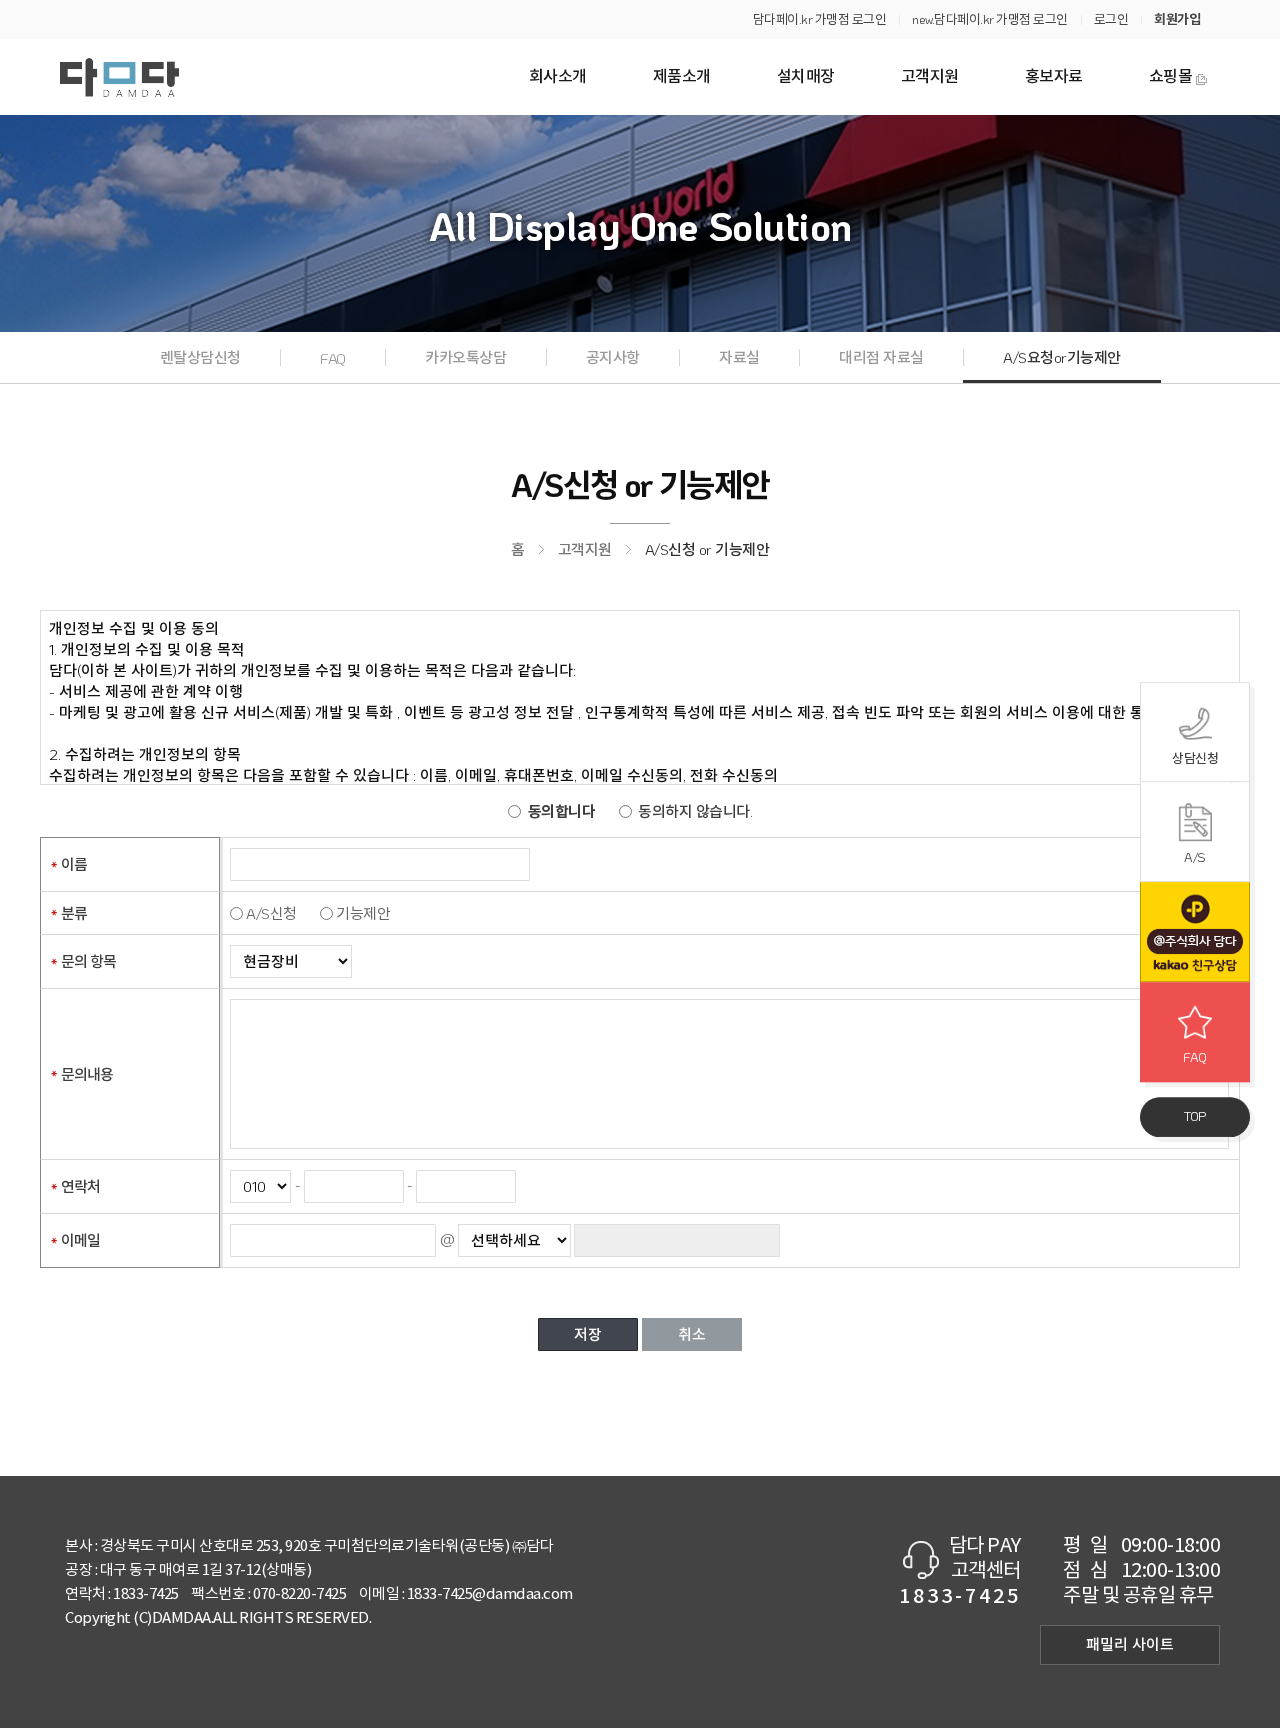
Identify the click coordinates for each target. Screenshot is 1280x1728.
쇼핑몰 (1171, 77)
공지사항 (613, 357)
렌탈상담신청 (200, 357)
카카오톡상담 (465, 357)
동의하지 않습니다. (695, 811)
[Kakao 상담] (1195, 931)
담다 (119, 77)
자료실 (739, 357)
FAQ (333, 358)
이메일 (80, 1240)
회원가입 (1177, 18)
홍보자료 (1054, 77)
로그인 (1111, 18)
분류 (74, 913)
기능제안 (363, 913)
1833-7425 (146, 1594)
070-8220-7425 (300, 1594)
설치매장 (806, 77)
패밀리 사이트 (1130, 1644)
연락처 (80, 1186)
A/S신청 (271, 913)
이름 (74, 864)
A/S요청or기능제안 (1062, 357)
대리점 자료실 (881, 357)
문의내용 (87, 1074)
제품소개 (682, 77)
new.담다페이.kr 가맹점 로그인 (990, 18)
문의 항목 (88, 961)
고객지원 (930, 77)
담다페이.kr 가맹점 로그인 (820, 18)
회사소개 (558, 77)
